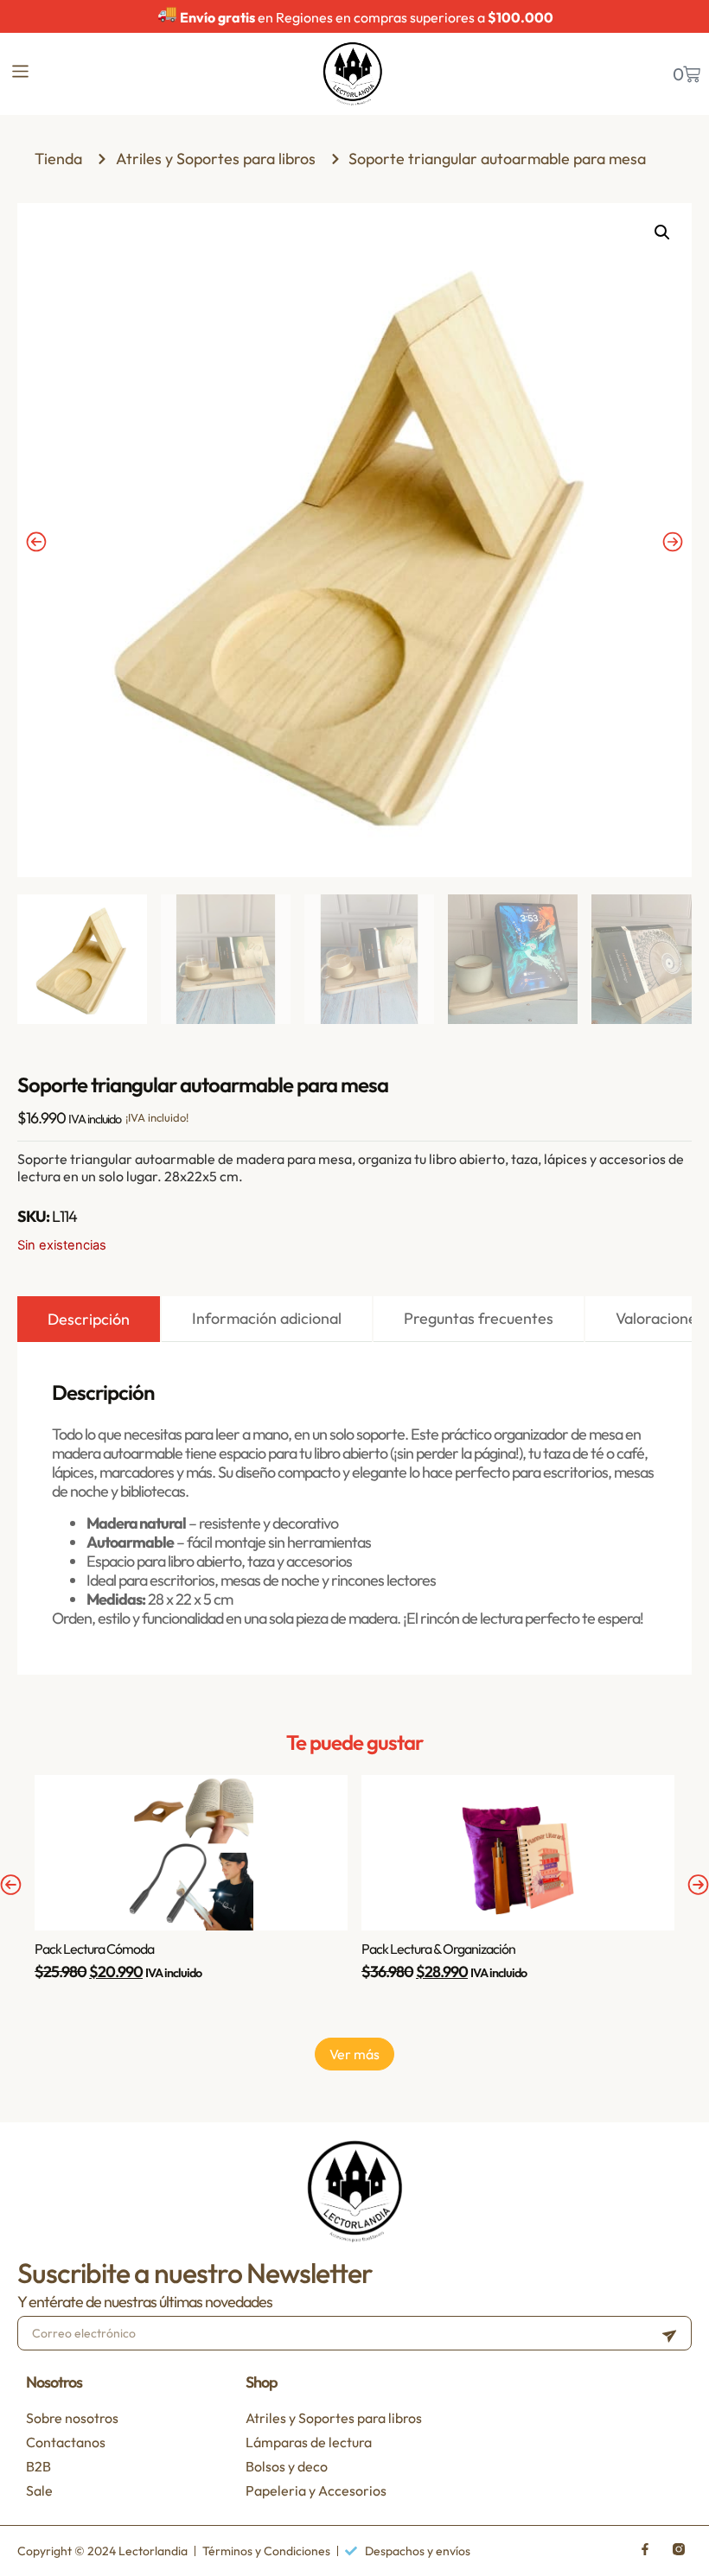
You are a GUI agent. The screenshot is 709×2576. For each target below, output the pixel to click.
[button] (662, 232)
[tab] (89, 1319)
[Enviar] (669, 2333)
